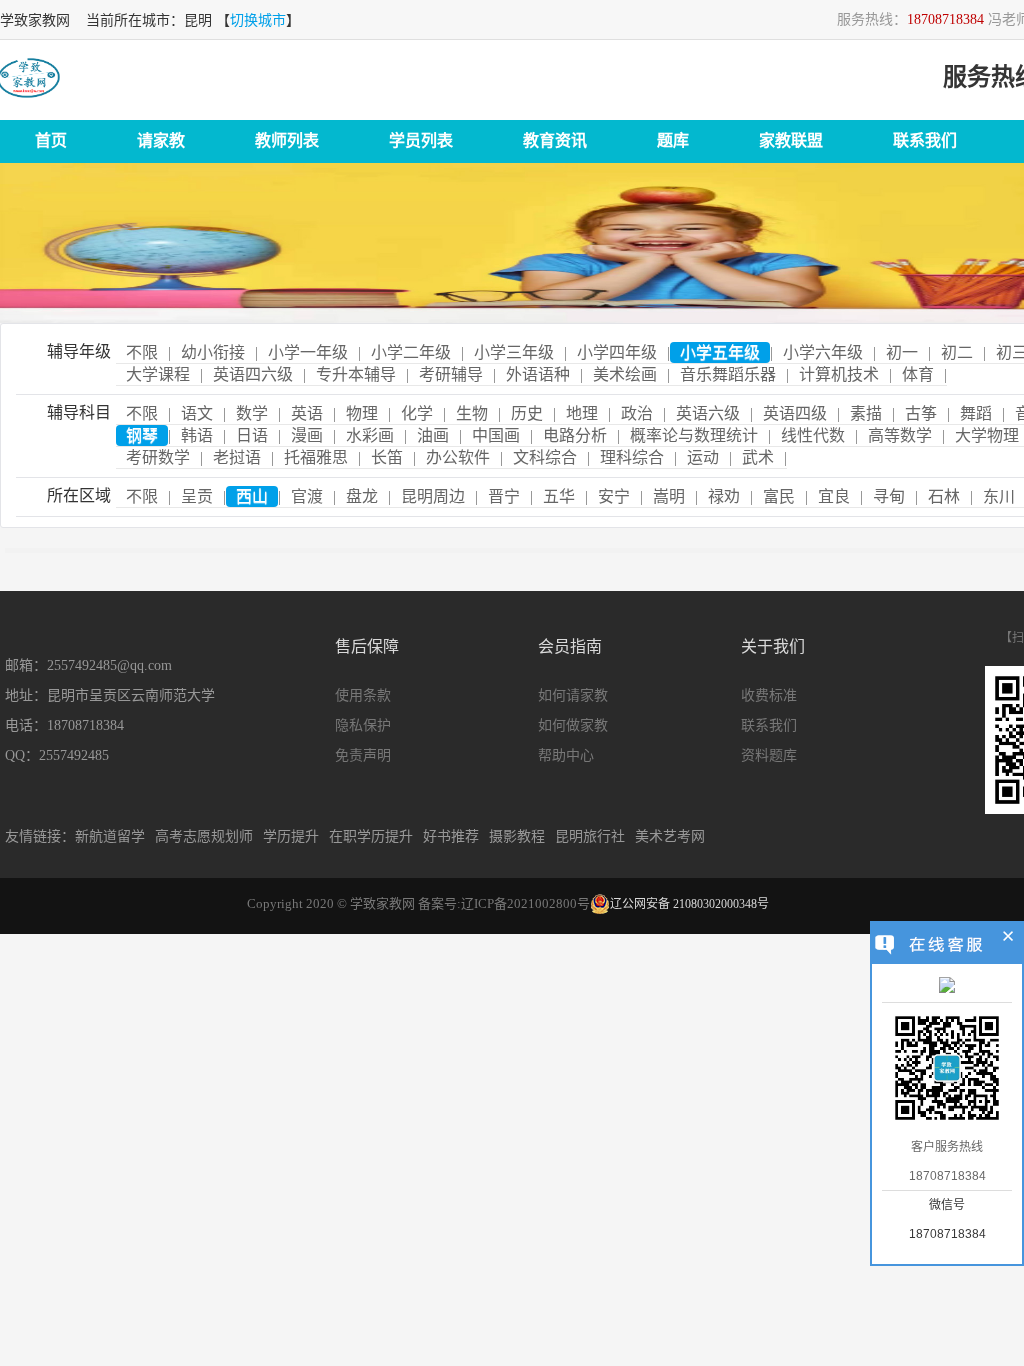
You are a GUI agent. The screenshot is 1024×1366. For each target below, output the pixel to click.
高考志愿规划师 (204, 836)
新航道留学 (110, 836)
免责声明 (363, 755)
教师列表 (287, 140)
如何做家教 (573, 725)
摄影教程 (517, 836)
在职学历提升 (371, 836)
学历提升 (291, 836)
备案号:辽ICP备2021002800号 (504, 903)
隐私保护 (363, 725)
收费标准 (769, 695)
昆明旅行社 (590, 836)
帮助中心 (566, 755)
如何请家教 (573, 695)
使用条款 (363, 695)
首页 (51, 140)
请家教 (161, 140)
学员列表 (421, 140)
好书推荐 (451, 836)
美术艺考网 (670, 836)
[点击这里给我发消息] (947, 987)
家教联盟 (791, 140)
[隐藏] (1008, 939)
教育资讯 (555, 140)
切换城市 (258, 20)
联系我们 (925, 140)
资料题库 (769, 755)
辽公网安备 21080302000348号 (689, 904)
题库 (673, 140)
